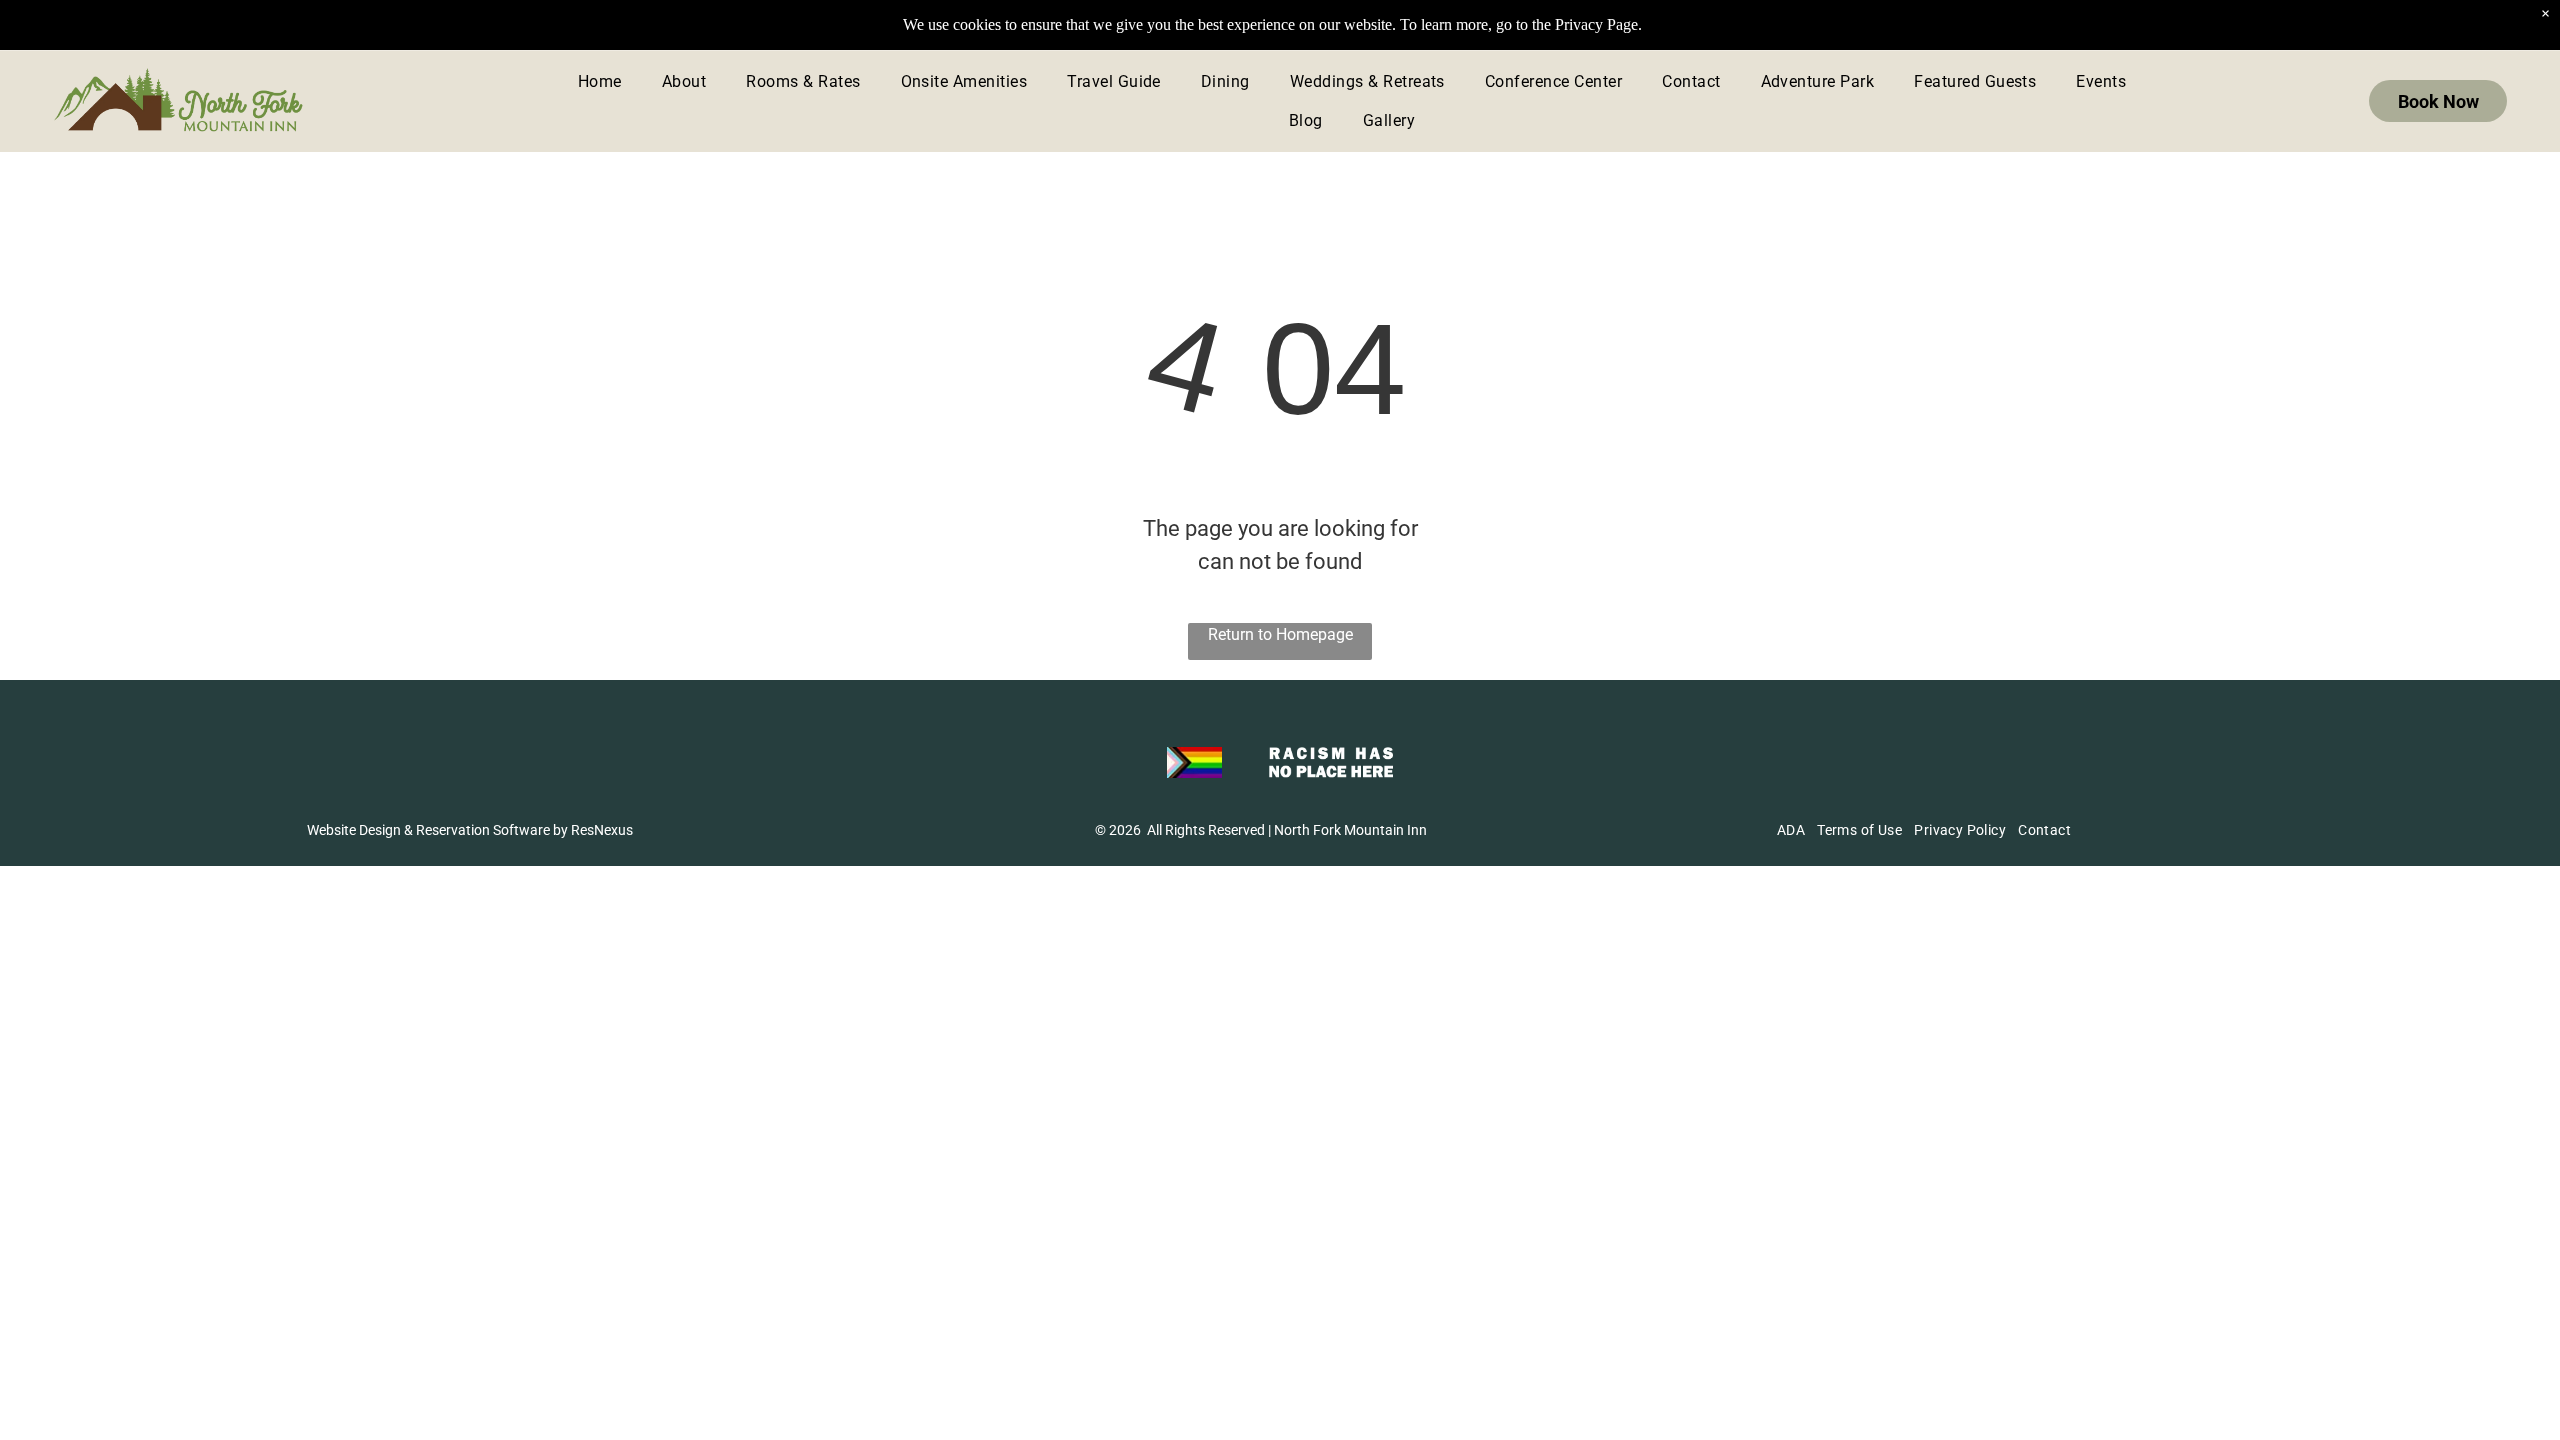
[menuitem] (600, 81)
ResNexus (602, 830)
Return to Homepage (1280, 634)
